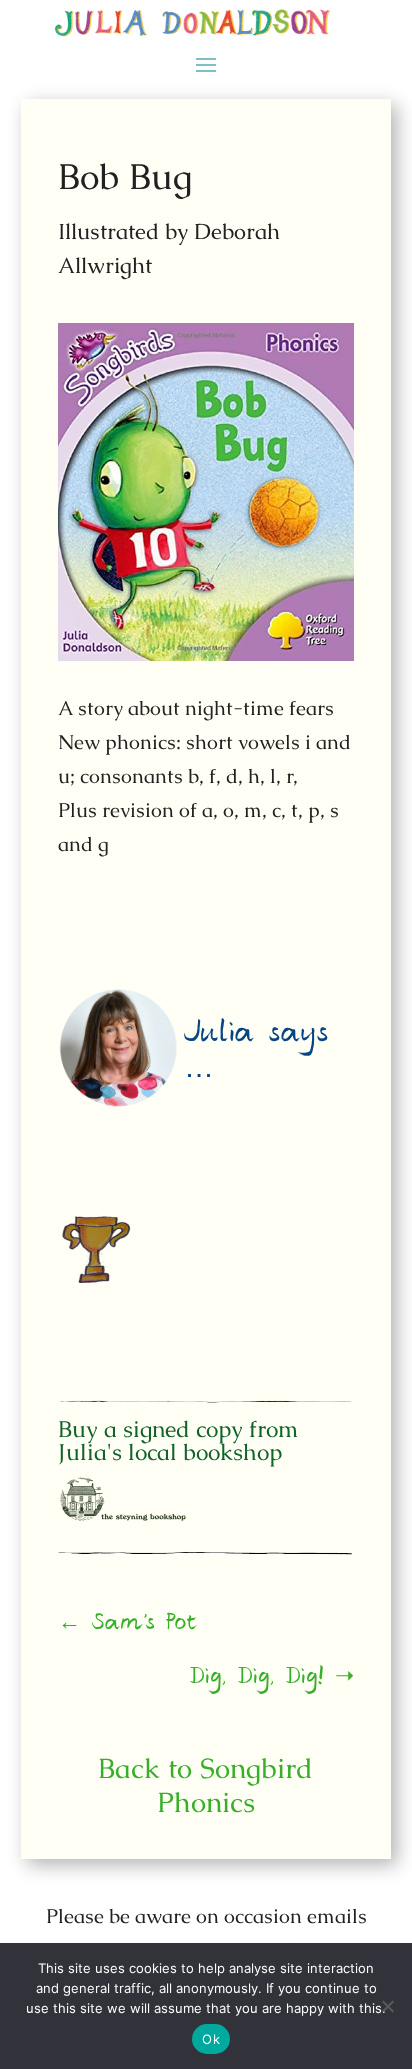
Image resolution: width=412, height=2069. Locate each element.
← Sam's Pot (128, 1626)
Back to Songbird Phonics (205, 1785)
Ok (211, 2039)
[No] (387, 2006)
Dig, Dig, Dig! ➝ (272, 1680)
